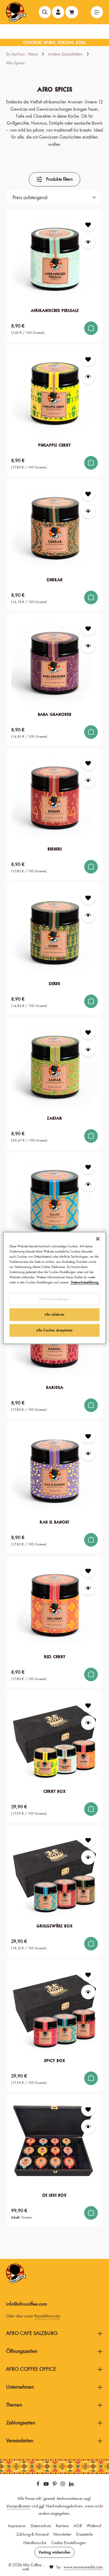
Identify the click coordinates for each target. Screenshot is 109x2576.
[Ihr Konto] (58, 12)
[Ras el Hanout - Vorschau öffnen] (88, 1453)
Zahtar (54, 1118)
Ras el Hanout (54, 1522)
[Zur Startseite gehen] (16, 12)
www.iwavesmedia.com (83, 2567)
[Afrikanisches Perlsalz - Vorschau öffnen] (88, 242)
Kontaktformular (47, 2316)
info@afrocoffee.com (27, 2304)
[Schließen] (98, 1239)
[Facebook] (38, 2485)
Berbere (55, 849)
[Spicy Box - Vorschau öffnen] (88, 1992)
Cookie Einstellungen (69, 2543)
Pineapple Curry (54, 445)
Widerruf (94, 2526)
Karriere (62, 2526)
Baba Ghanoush (54, 714)
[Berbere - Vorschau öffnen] (88, 780)
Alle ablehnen (54, 1314)
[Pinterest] (55, 2485)
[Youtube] (47, 2485)
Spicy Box (54, 2061)
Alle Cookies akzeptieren (54, 1330)
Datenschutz (41, 2526)
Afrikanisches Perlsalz (55, 310)
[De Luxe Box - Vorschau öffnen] (88, 2127)
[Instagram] (63, 2485)
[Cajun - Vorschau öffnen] (88, 1184)
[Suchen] (45, 12)
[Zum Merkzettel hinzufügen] (88, 225)
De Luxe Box (54, 2195)
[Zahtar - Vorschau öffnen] (88, 1050)
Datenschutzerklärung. (85, 1282)
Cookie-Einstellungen (54, 1299)
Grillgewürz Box (54, 1926)
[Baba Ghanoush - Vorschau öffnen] (88, 646)
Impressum (17, 2526)
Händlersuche (35, 2543)
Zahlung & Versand (32, 2534)
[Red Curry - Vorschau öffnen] (88, 1588)
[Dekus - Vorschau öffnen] (88, 915)
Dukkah (54, 580)
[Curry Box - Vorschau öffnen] (88, 1723)
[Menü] (97, 12)
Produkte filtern (59, 179)
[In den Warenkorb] (91, 328)
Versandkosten (18, 2506)
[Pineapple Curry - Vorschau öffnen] (88, 376)
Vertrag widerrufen (54, 2552)
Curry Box (54, 1791)
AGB (78, 2526)
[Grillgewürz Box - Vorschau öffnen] (88, 1857)
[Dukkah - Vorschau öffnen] (88, 511)
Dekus (54, 984)
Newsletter (62, 2534)
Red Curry (55, 1657)
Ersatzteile (85, 2534)
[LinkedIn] (71, 2485)
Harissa (55, 1387)
